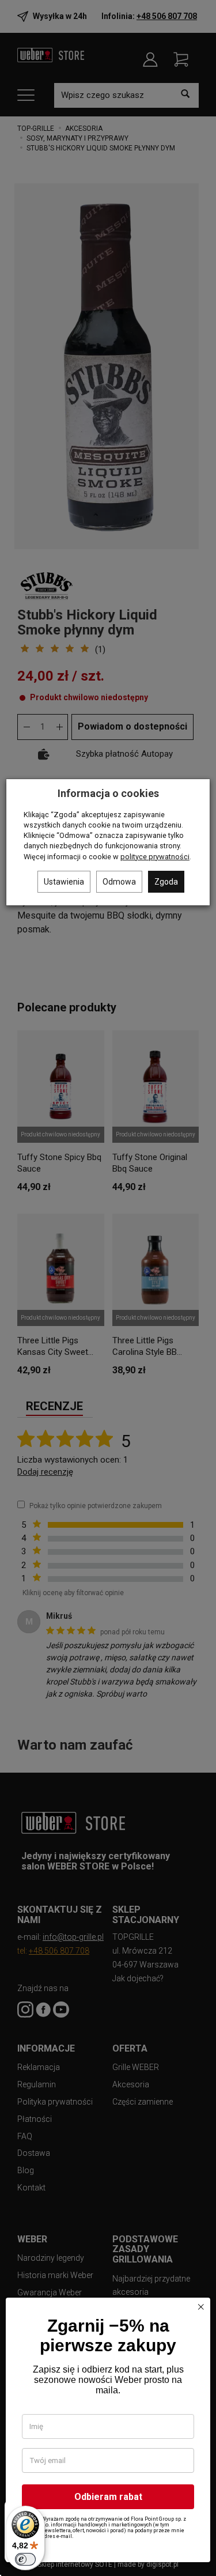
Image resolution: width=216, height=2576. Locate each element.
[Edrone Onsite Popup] (108, 1288)
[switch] (25, 2559)
